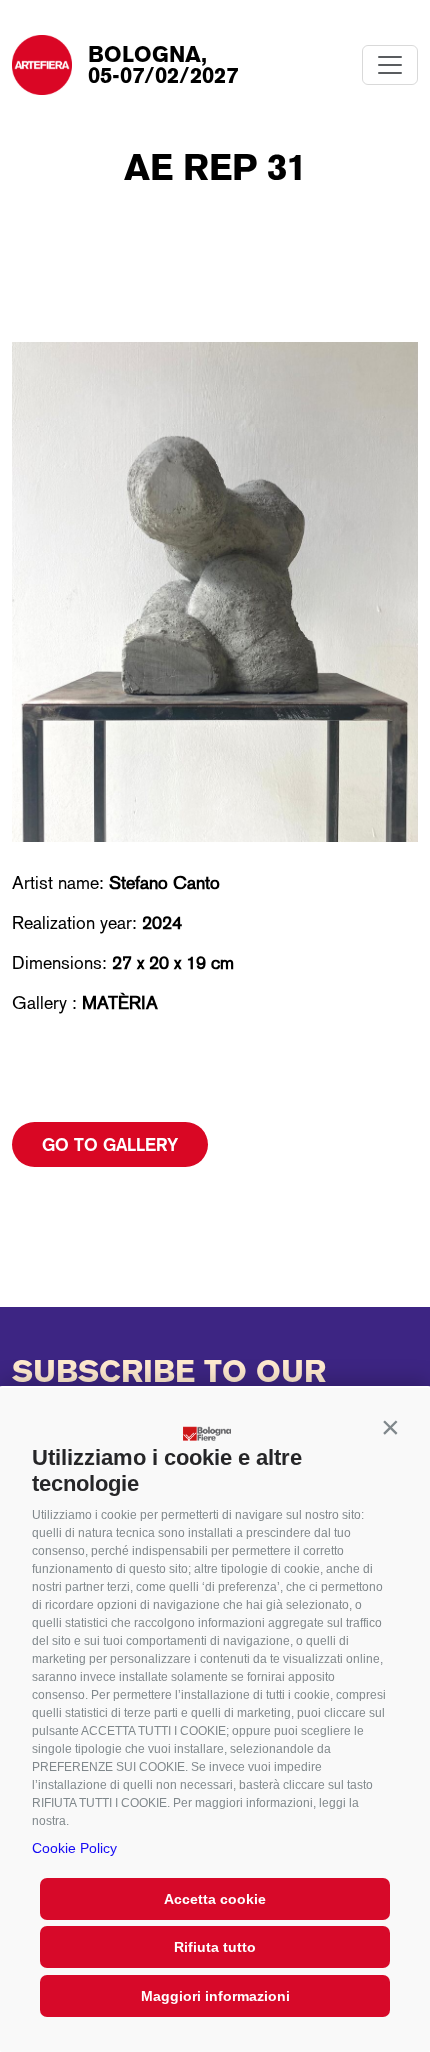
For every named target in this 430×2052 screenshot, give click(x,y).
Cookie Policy (74, 1848)
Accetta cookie (215, 1899)
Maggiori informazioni (215, 1996)
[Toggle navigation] (390, 65)
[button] (390, 1428)
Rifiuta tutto (215, 1947)
